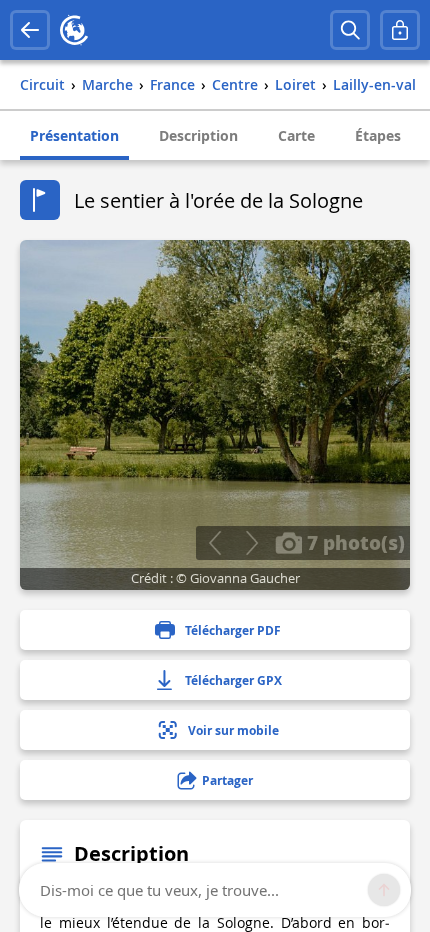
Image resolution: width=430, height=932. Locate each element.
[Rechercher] (350, 30)
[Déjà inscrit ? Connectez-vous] (400, 30)
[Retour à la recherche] (30, 30)
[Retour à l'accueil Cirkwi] (74, 30)
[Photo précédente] (214, 543)
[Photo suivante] (251, 543)
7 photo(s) (353, 542)
